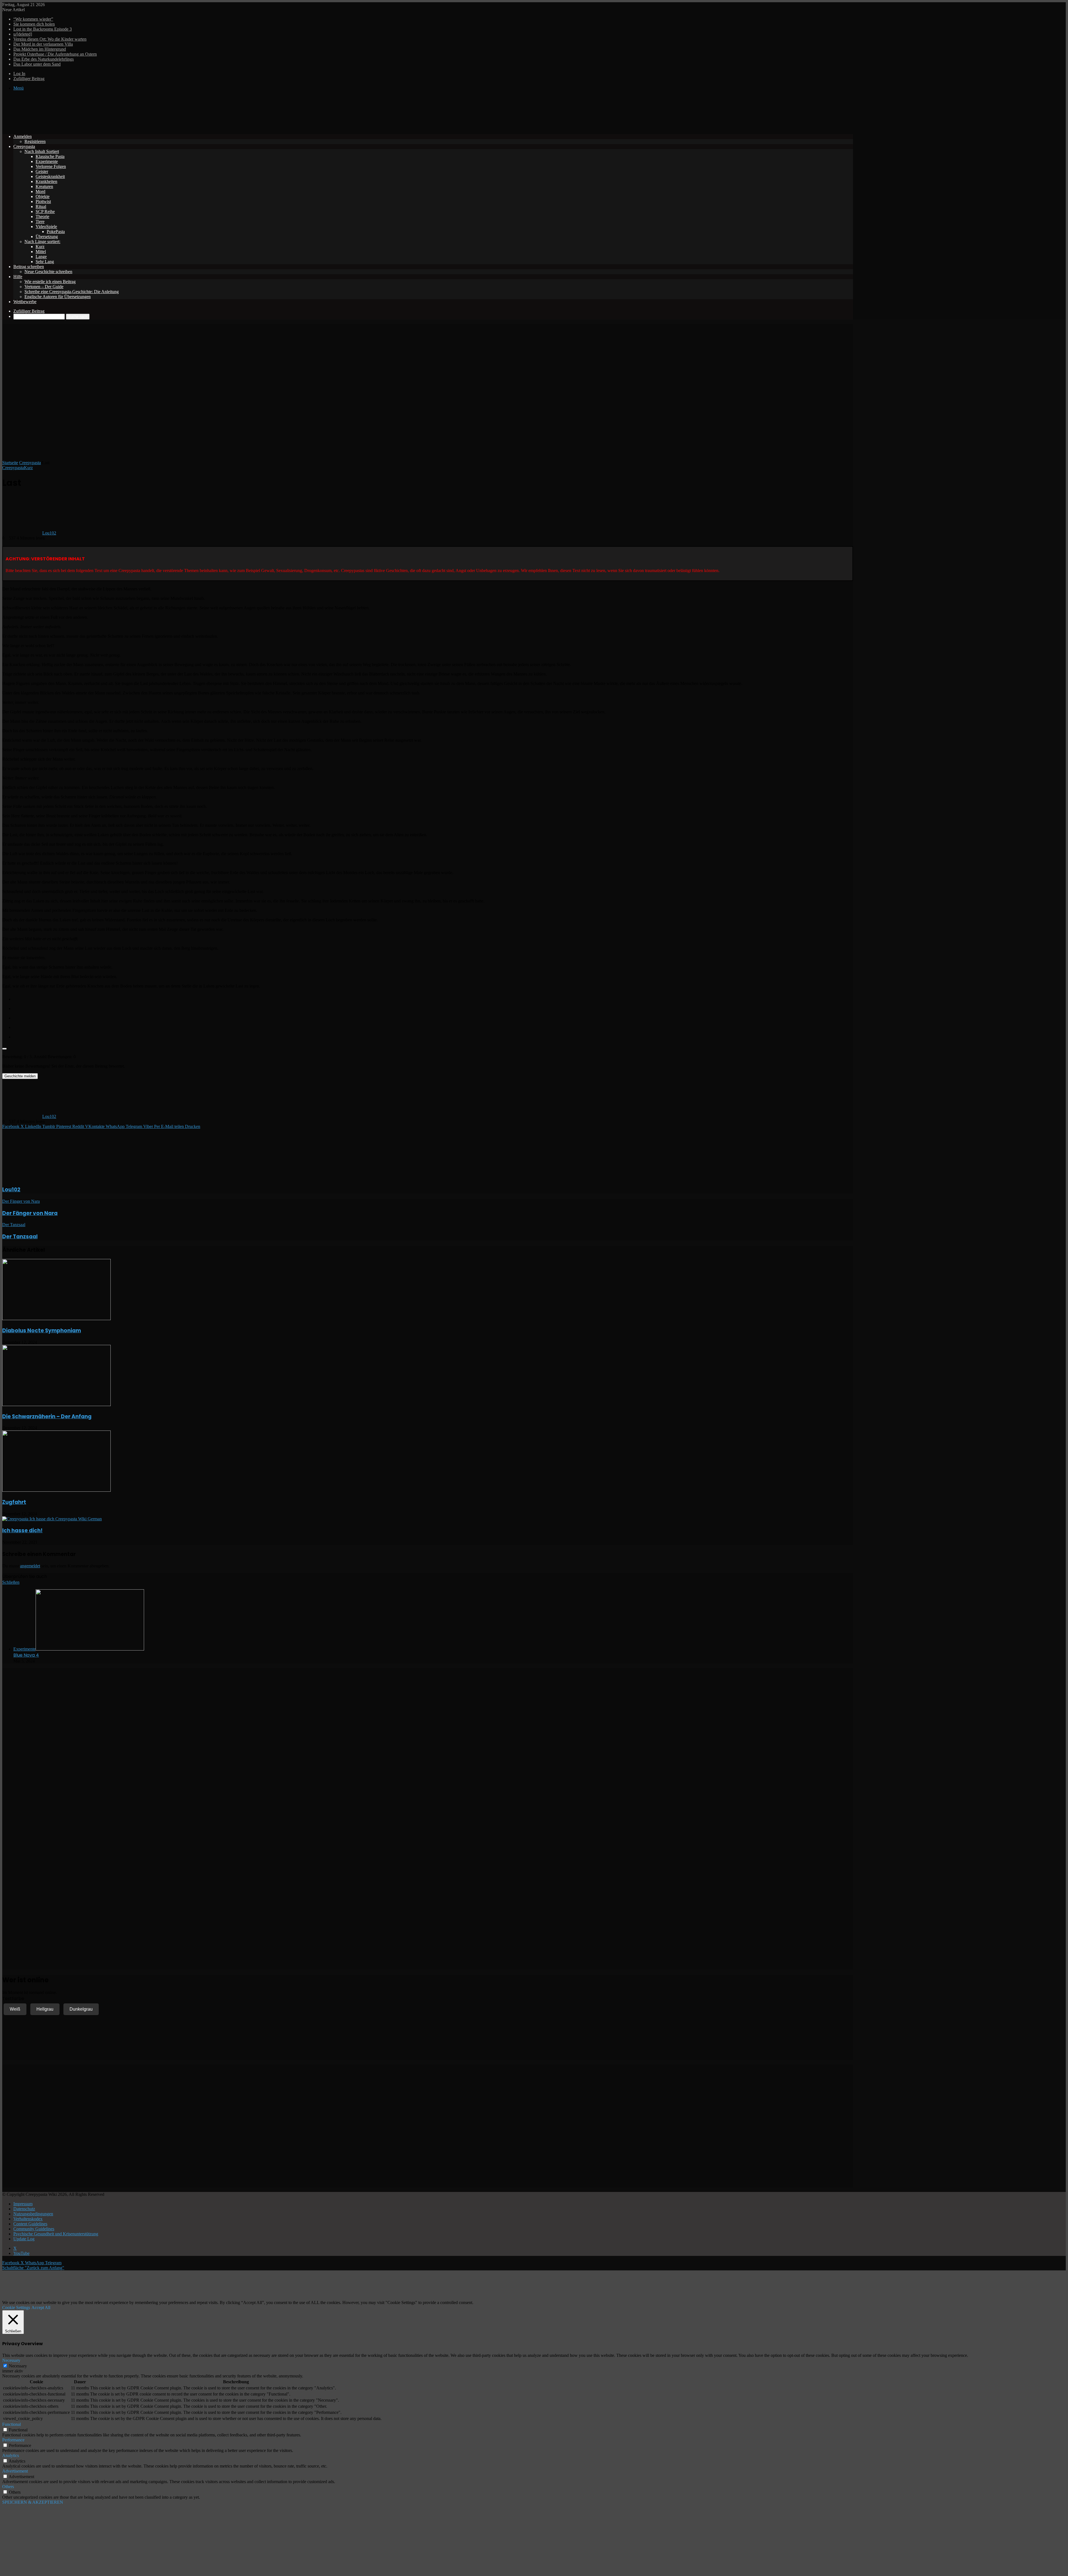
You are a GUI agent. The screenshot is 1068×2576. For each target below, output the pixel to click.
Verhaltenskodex (28, 2219)
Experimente (47, 161)
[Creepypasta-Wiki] (86, 127)
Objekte (43, 196)
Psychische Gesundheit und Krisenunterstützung (56, 2234)
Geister (42, 171)
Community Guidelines (34, 2229)
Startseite (10, 463)
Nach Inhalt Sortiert (42, 151)
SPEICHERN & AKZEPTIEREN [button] (33, 2502)
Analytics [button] (11, 2455)
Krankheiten (46, 181)
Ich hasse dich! (22, 1530)
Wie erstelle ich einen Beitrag (50, 282)
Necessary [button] (11, 2360)
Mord (40, 191)
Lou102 (49, 533)
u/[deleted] (23, 34)
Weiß (15, 2009)
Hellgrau (45, 2009)
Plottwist (43, 201)
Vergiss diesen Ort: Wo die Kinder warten (50, 39)
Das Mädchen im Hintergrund (40, 49)
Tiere (40, 222)
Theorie (42, 216)
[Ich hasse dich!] (52, 1519)
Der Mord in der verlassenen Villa (43, 44)
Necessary (18, 2366)
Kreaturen (44, 186)
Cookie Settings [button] (16, 2307)
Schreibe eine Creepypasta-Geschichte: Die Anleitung (72, 292)
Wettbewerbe (25, 302)
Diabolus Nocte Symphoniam (42, 1331)
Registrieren (35, 141)
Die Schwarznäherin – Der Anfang (47, 1416)
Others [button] (8, 2487)
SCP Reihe (45, 211)
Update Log (24, 2239)
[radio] (433, 998)
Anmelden (23, 136)
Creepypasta (24, 146)
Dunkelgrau (81, 2009)
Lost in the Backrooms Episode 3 (43, 29)
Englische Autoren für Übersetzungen (58, 297)
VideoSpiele (46, 227)
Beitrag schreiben (29, 267)
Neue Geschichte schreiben (48, 272)
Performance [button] (13, 2440)
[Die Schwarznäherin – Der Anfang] (56, 1405)
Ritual (41, 206)
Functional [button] (12, 2424)
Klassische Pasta (50, 156)
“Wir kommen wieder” (33, 19)
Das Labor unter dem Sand (37, 64)
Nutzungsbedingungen (33, 2214)
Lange (41, 257)
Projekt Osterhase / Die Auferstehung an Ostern (55, 54)
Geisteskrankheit (50, 176)
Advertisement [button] (15, 2471)
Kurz (40, 247)
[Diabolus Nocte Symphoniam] (56, 1319)
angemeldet (30, 1566)
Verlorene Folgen (51, 166)
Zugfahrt (14, 1502)
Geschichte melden (20, 1076)
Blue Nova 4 (26, 1655)
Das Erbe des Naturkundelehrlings (44, 59)
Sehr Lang (45, 262)
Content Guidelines (30, 2224)
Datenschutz (24, 2209)
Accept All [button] (41, 2307)
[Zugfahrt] (56, 1490)
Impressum (23, 2204)
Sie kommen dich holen (34, 24)
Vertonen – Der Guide (44, 287)
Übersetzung (47, 237)
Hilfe (18, 277)
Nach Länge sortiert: (42, 242)
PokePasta (56, 232)
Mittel (41, 252)
